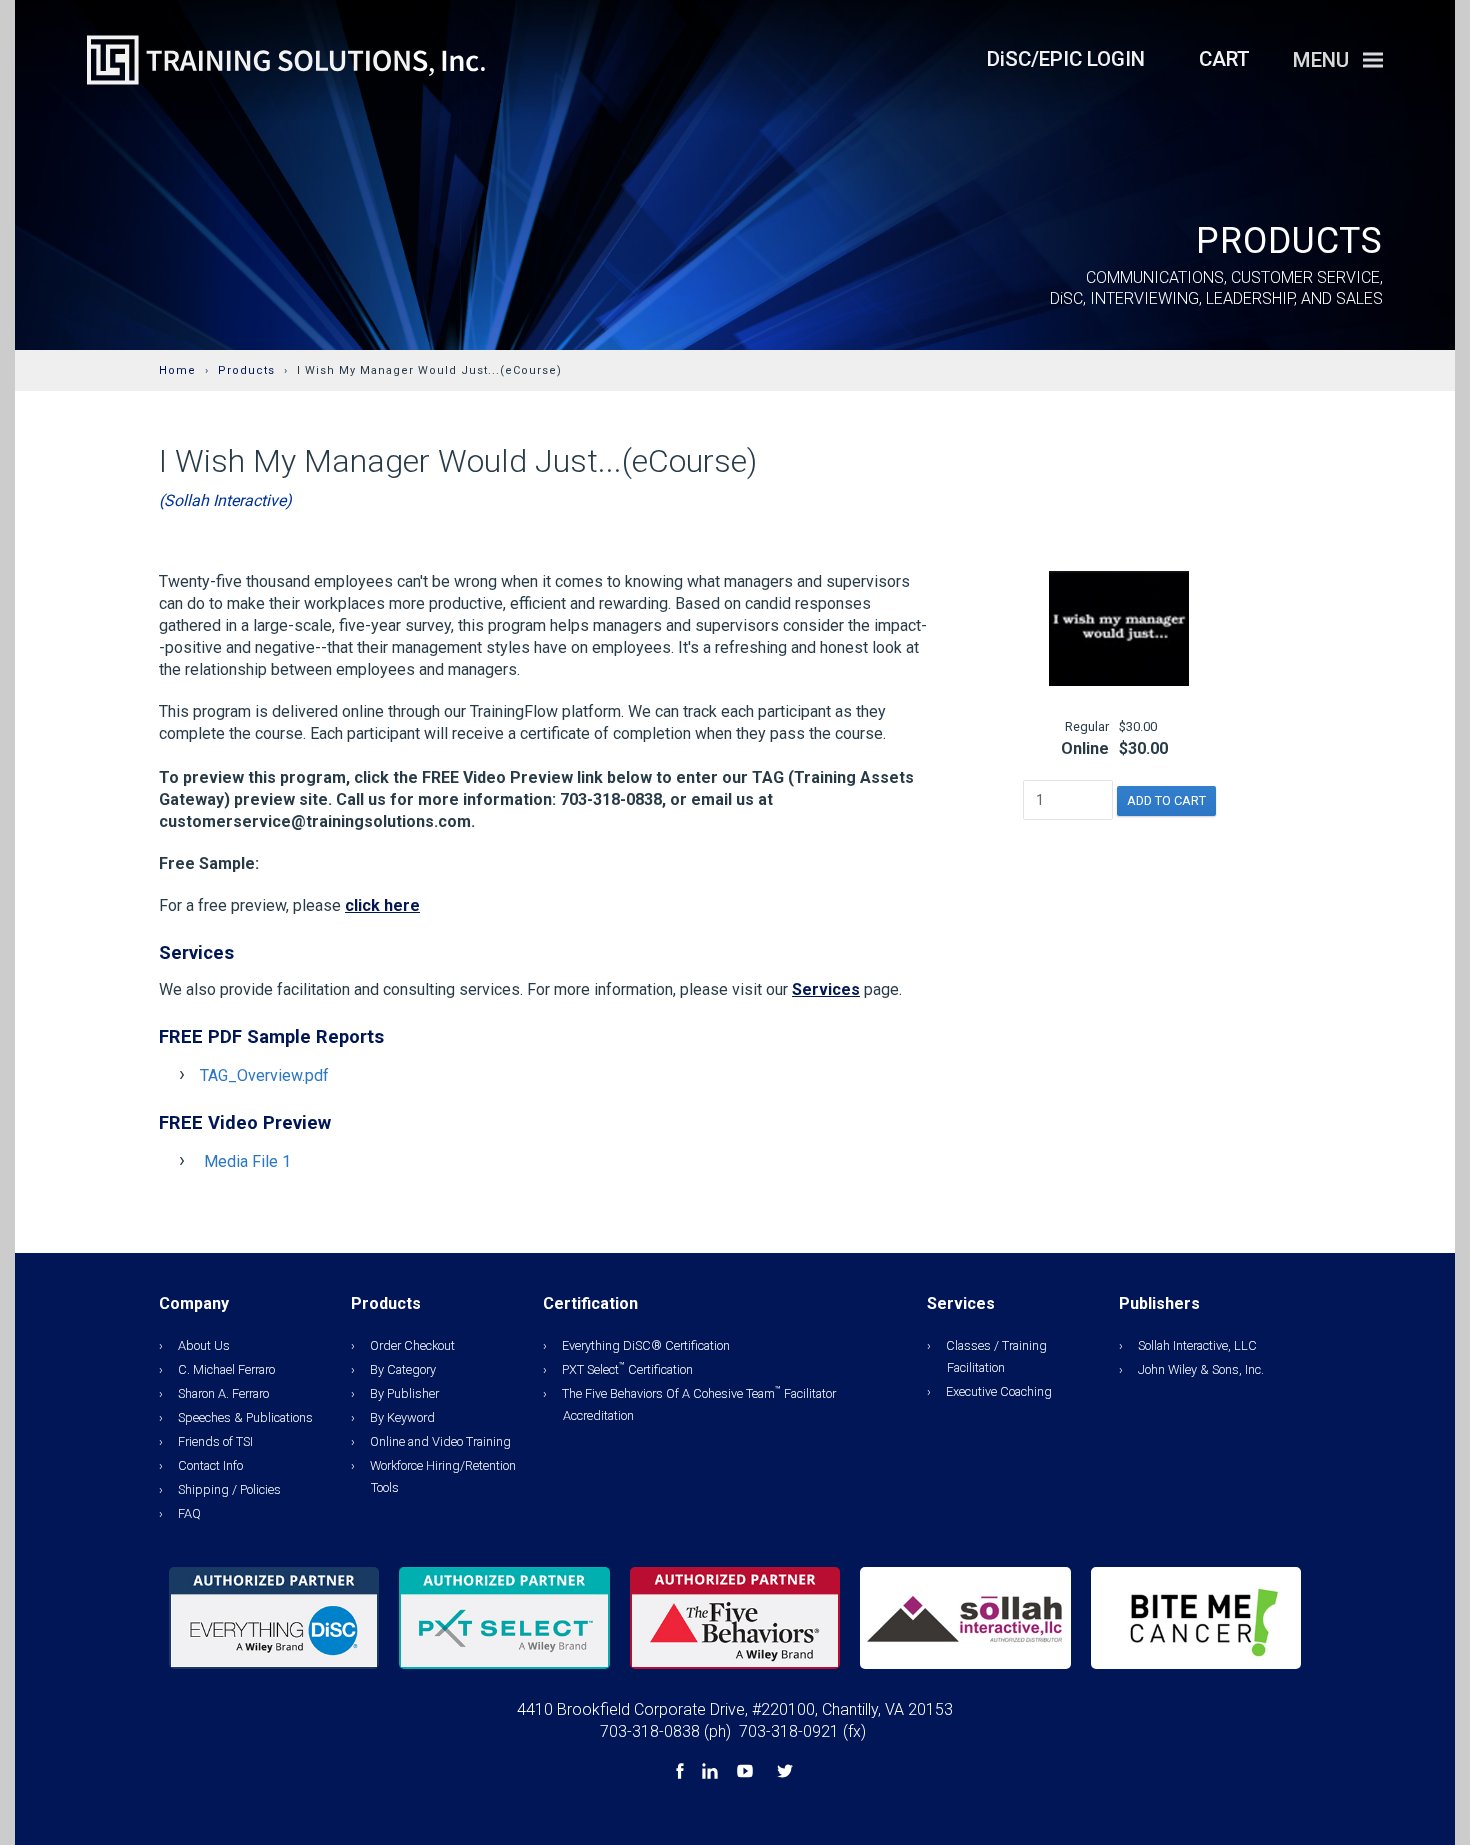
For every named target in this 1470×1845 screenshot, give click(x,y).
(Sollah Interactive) (225, 500)
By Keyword (402, 1417)
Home (177, 370)
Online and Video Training (440, 1441)
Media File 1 (247, 1161)
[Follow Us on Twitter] (785, 1773)
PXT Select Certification (627, 1369)
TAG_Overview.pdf (264, 1075)
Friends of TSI (215, 1441)
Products (246, 370)
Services (826, 989)
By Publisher (404, 1393)
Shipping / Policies (229, 1489)
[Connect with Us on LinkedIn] (712, 1773)
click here (382, 905)
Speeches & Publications (245, 1417)
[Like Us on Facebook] (682, 1773)
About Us (204, 1345)
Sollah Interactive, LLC (1197, 1345)
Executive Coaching (999, 1391)
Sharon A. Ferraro (223, 1393)
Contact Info (210, 1465)
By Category (403, 1369)
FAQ (189, 1513)
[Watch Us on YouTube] (747, 1773)
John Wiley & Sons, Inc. (1201, 1369)
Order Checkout (412, 1345)
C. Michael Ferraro (226, 1369)
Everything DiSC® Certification (646, 1345)
